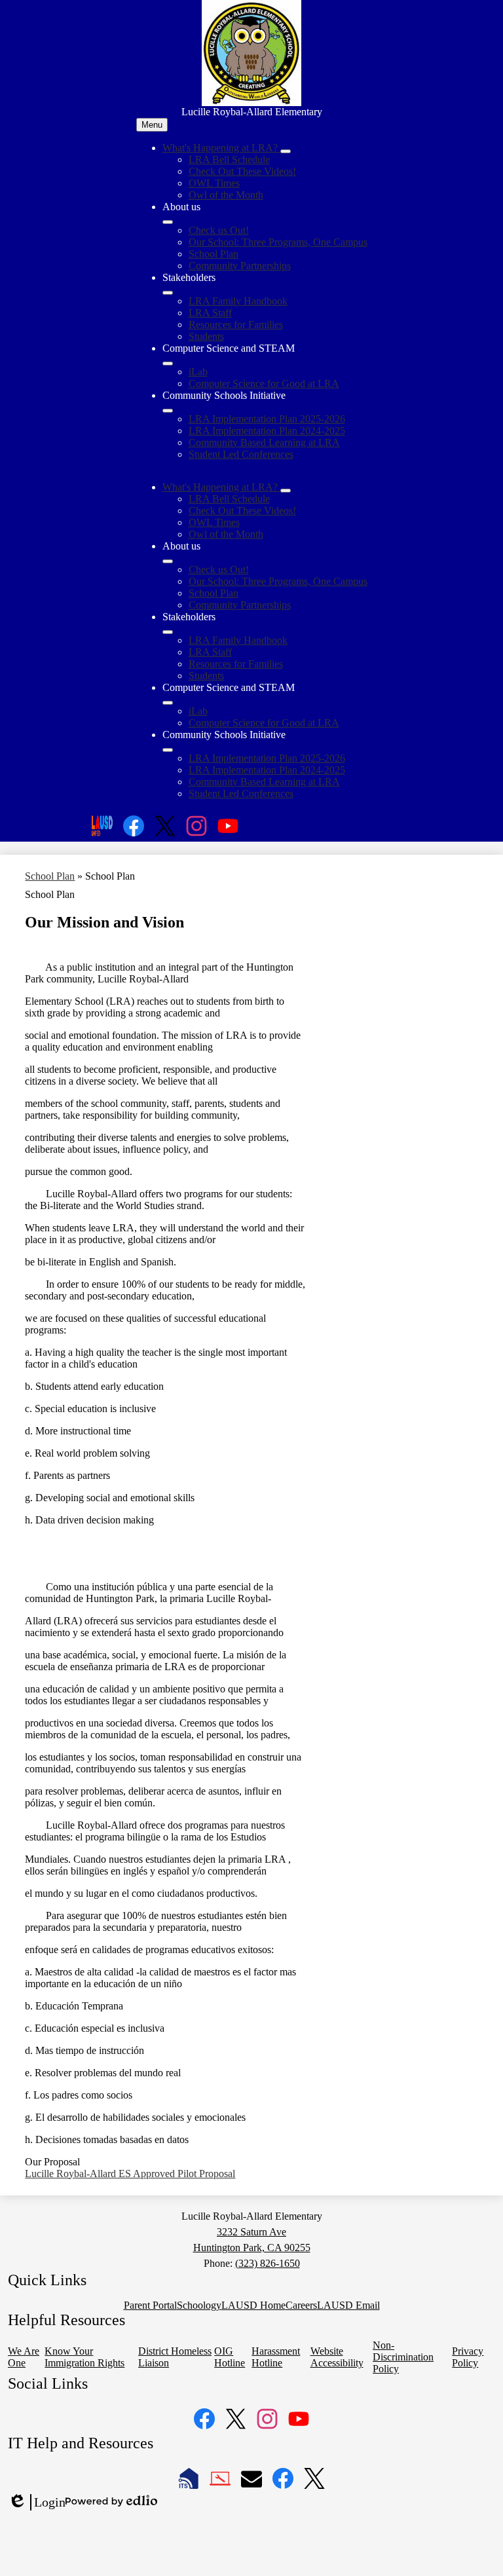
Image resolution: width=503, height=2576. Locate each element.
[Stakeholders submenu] (168, 293)
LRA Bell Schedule (229, 159)
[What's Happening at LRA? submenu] (286, 151)
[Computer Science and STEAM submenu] (168, 364)
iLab (198, 372)
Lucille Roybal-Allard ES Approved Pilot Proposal (130, 2174)
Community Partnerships (240, 266)
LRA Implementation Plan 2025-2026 (267, 419)
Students (206, 336)
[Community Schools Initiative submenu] (168, 411)
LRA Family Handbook (238, 301)
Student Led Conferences (241, 454)
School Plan (214, 254)
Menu (152, 125)
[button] (221, 487)
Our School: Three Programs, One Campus (278, 242)
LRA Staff (210, 313)
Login (37, 2503)
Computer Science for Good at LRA (264, 383)
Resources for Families (236, 325)
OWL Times (214, 183)
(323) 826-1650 (268, 2263)
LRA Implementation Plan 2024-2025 (267, 431)
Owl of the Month (226, 195)
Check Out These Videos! (242, 171)
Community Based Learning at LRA (264, 442)
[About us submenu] (168, 222)
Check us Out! (219, 230)
